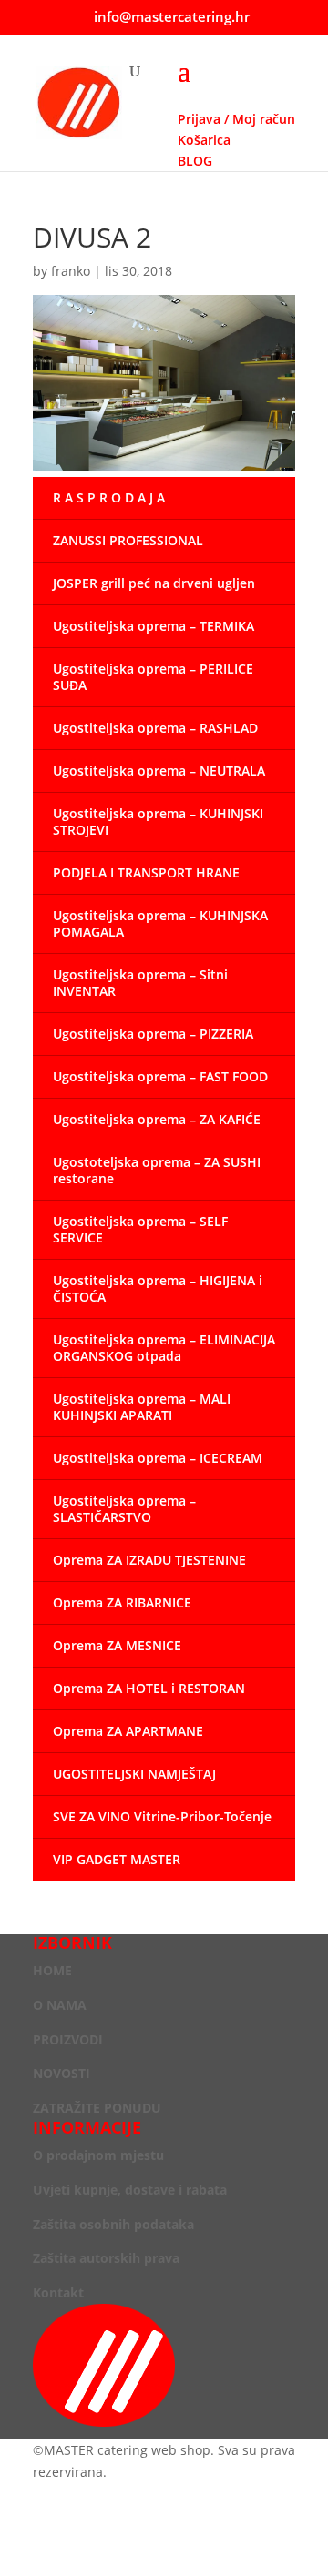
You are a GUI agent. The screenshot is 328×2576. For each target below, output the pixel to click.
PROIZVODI (68, 2039)
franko (71, 271)
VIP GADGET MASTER (117, 1859)
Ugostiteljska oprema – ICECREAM (158, 1458)
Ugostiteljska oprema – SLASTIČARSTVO (124, 1509)
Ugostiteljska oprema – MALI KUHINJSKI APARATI (142, 1407)
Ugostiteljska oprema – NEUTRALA (159, 771)
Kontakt (58, 2292)
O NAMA (60, 2005)
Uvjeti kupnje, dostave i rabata (130, 2190)
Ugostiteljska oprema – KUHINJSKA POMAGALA (160, 923)
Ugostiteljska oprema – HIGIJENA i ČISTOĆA (158, 1288)
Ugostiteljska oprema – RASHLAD (155, 728)
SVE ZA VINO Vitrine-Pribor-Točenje (162, 1816)
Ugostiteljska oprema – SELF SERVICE (140, 1229)
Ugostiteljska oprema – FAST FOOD (160, 1076)
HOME (52, 1970)
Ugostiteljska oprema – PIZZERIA (153, 1034)
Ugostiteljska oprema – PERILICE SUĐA (153, 677)
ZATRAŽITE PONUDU (97, 2108)
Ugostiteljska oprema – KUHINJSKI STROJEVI (158, 821)
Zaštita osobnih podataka (113, 2224)
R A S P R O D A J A (109, 497)
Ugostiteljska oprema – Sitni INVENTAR (140, 983)
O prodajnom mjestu (98, 2155)
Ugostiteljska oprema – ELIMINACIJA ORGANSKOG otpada (164, 1348)
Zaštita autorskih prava (106, 2258)
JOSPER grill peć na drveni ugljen (154, 583)
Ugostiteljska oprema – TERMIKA (154, 626)
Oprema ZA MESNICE (117, 1645)
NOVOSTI (61, 2073)
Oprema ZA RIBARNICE (122, 1602)
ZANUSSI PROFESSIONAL (128, 540)
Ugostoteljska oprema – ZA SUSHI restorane (157, 1170)
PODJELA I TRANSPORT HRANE (146, 872)
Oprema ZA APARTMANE (128, 1731)
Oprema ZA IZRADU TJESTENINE (149, 1560)
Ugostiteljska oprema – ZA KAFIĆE (157, 1119)
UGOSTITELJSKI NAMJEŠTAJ (134, 1774)
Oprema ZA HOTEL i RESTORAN (149, 1688)
